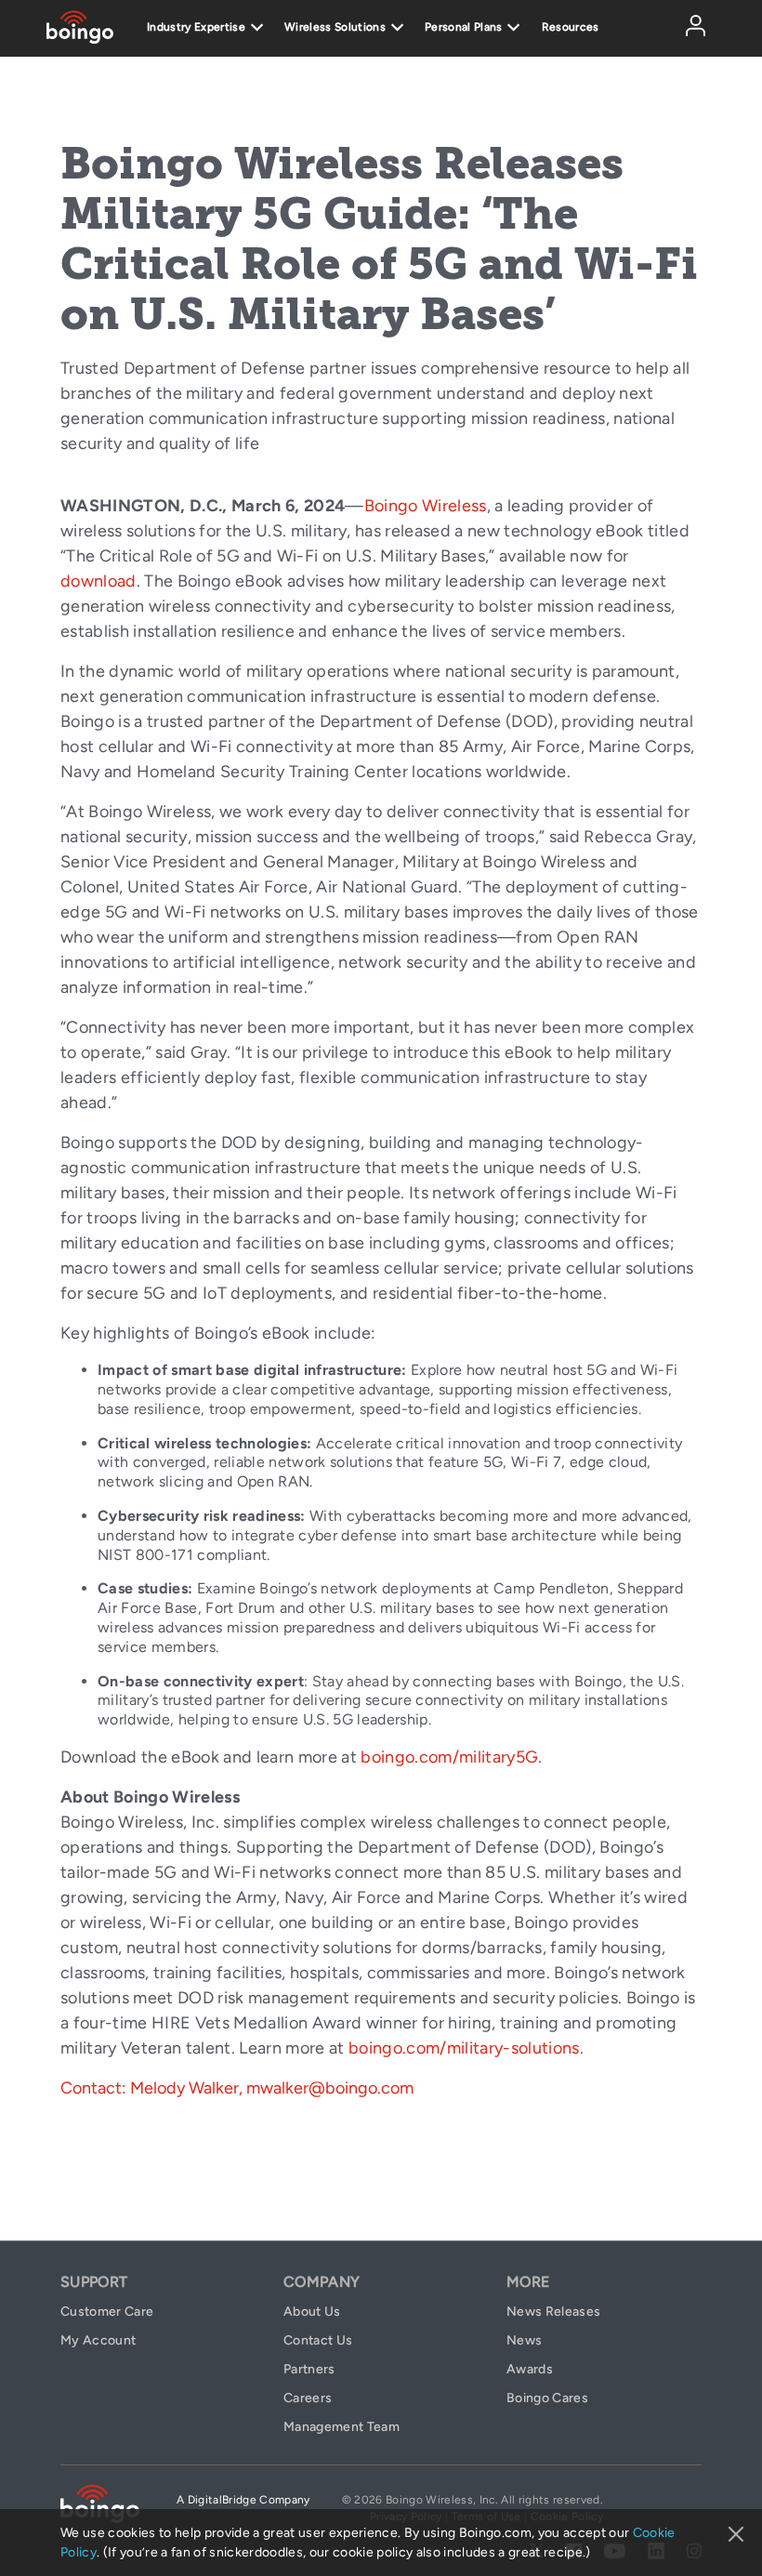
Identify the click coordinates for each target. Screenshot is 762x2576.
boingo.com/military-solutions (464, 2048)
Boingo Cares (547, 2398)
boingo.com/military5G (449, 1757)
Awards (530, 2369)
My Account (721, 31)
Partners (309, 2369)
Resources (571, 27)
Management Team (342, 2427)
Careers (308, 2398)
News (524, 2340)
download (99, 581)
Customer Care (107, 2312)
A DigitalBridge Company (243, 2500)
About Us (312, 2312)
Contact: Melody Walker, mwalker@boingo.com (237, 2088)
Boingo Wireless (426, 506)
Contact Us (318, 2340)
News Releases (553, 2312)
